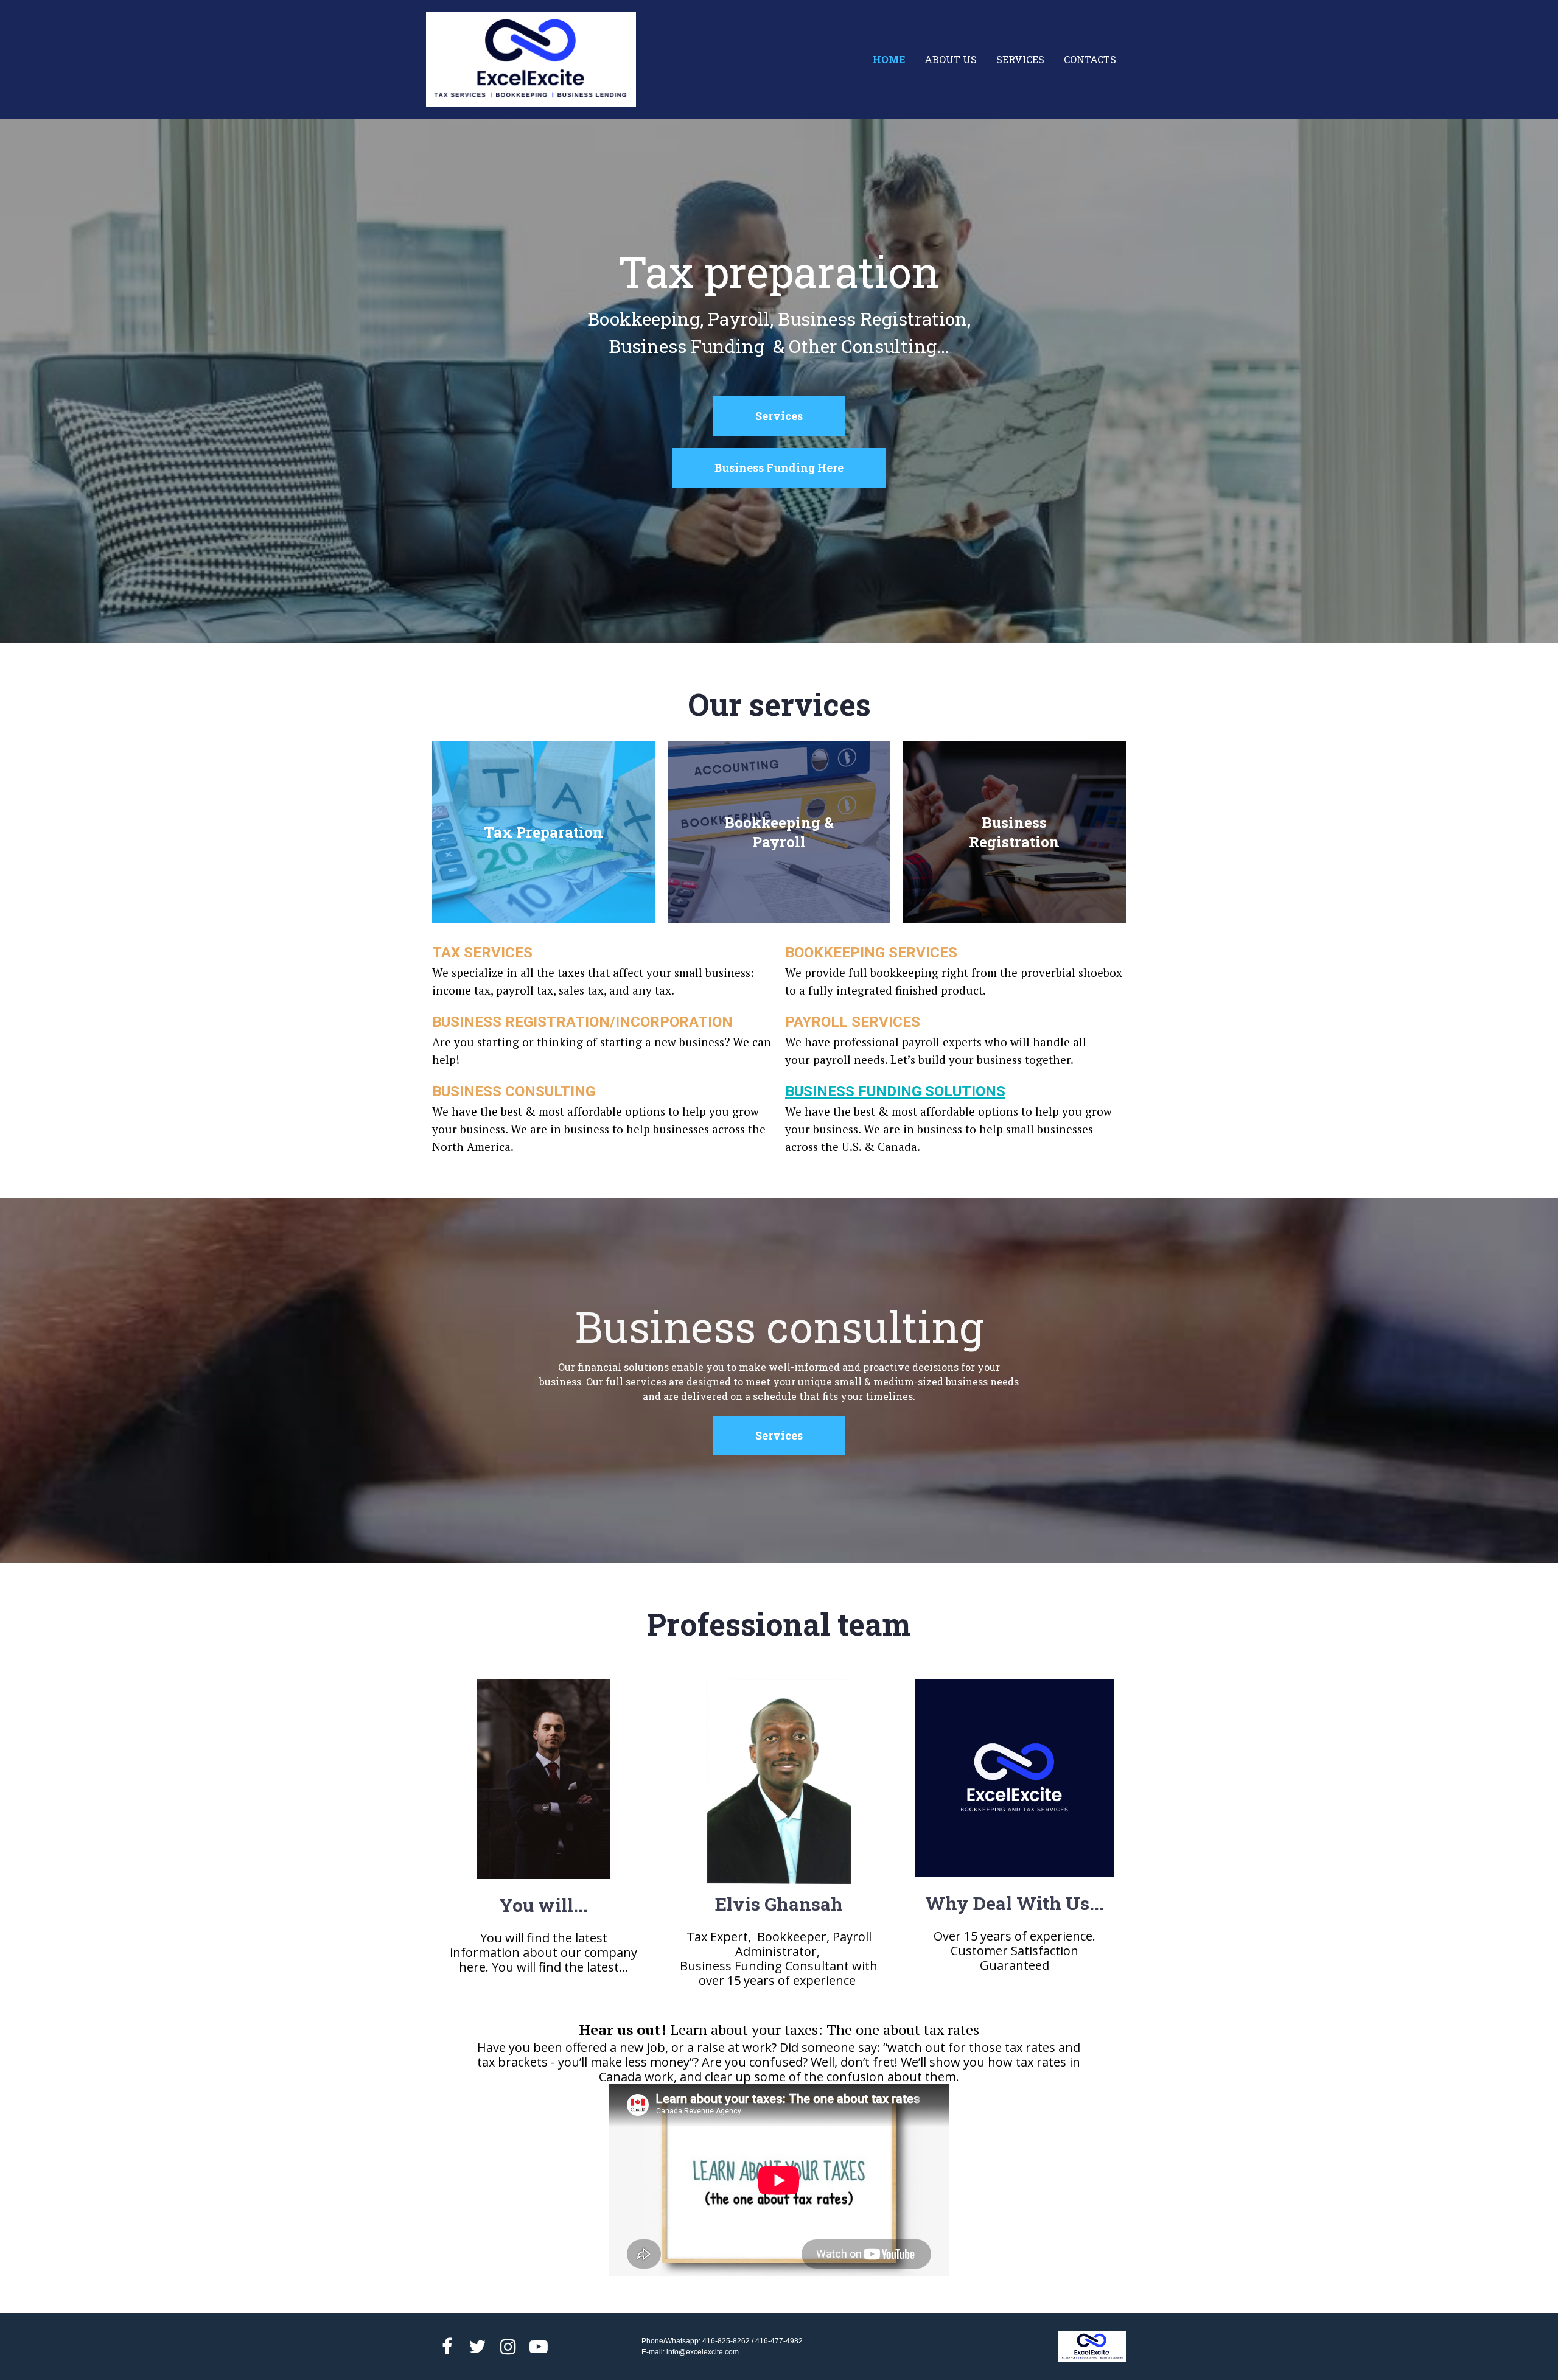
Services (1020, 59)
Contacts (1090, 59)
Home (889, 59)
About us (951, 59)
